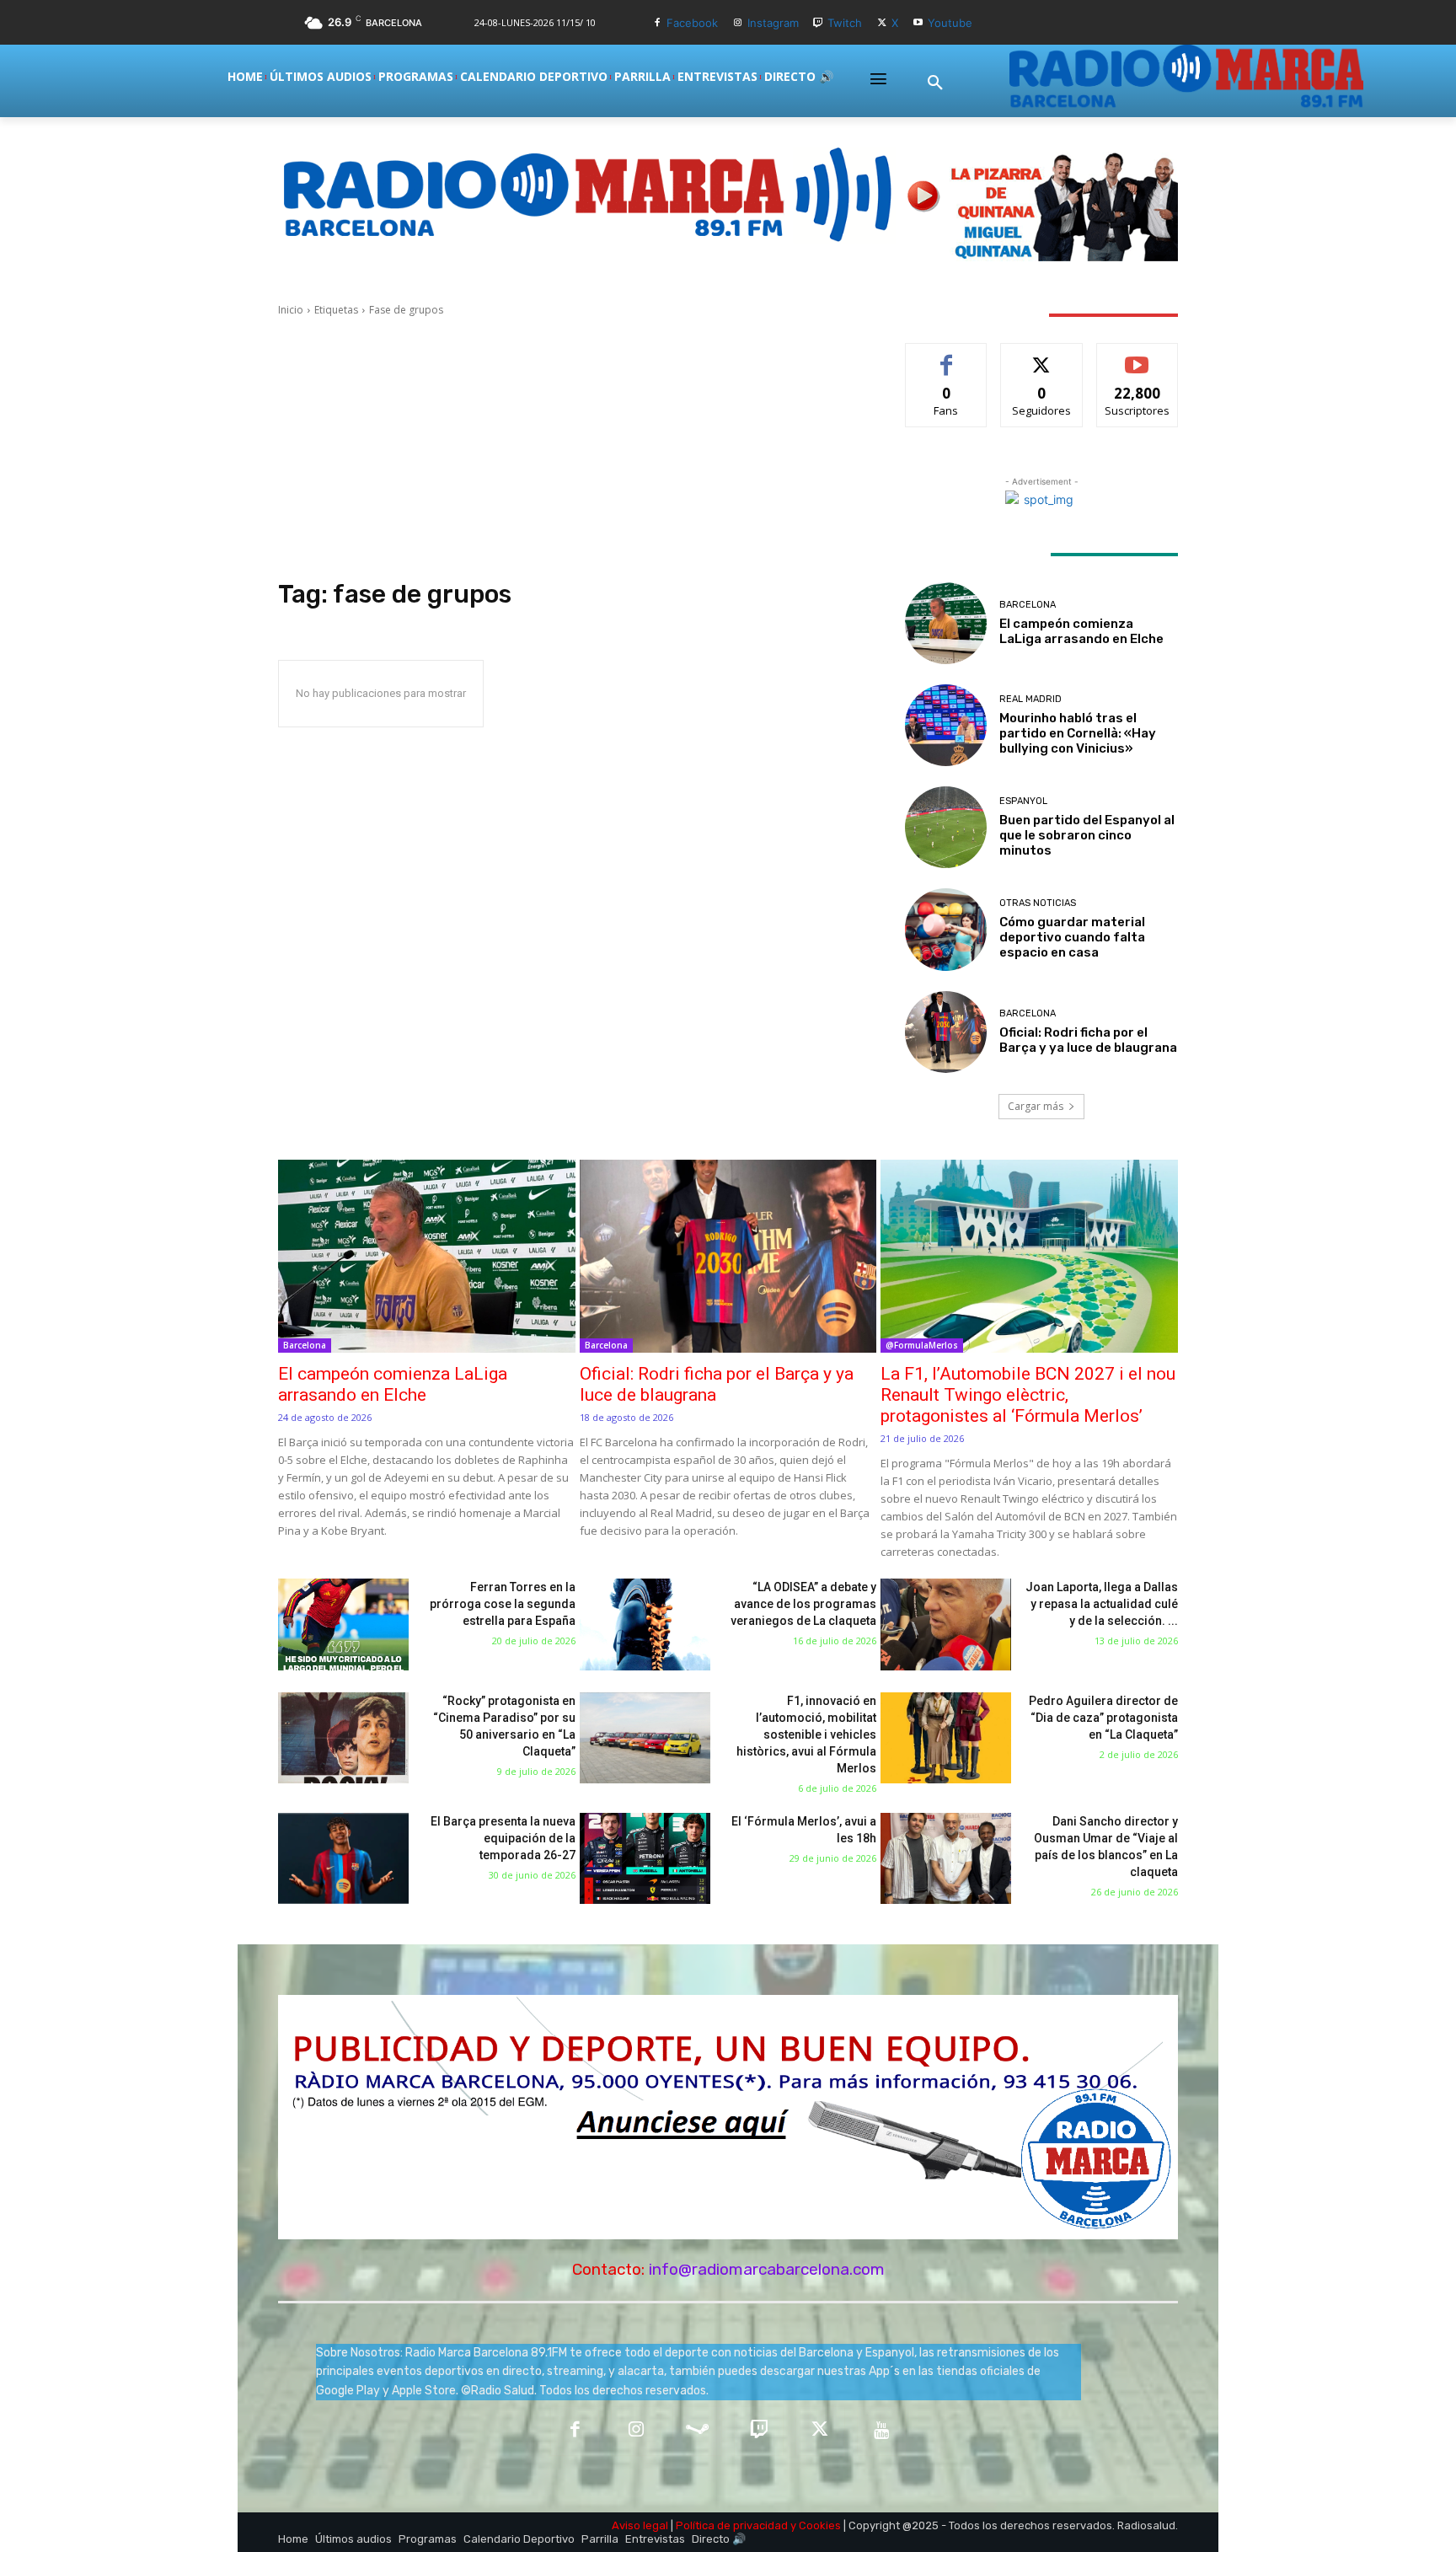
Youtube (950, 23)
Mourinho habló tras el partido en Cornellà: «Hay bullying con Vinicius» (1078, 733)
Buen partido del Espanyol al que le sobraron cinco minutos (1087, 835)
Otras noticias (1038, 903)
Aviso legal (640, 2525)
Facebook (692, 23)
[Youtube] (918, 23)
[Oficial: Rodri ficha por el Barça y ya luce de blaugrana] (946, 1032)
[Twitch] (819, 23)
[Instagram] (738, 23)
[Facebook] (657, 23)
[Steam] (697, 2431)
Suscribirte (1137, 356)
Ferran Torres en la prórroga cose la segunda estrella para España (503, 1604)
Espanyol (1023, 801)
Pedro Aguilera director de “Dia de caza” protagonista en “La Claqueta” (1103, 1718)
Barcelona (1028, 605)
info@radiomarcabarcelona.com (767, 2269)
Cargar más (1036, 1106)
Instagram (773, 23)
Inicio (291, 310)
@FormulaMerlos (922, 1345)
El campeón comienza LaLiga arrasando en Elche (1081, 631)
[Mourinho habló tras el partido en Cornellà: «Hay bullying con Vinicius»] (946, 725)
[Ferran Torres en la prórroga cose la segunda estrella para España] (343, 1624)
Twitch (845, 23)
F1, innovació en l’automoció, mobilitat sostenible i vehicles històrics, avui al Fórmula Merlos (806, 1734)
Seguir (1042, 356)
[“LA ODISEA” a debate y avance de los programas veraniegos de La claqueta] (645, 1624)
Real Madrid (1030, 699)
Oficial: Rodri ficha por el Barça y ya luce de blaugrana (1088, 1040)
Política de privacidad (732, 2525)
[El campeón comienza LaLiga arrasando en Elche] (946, 623)
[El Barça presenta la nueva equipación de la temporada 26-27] (343, 1859)
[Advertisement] (571, 448)
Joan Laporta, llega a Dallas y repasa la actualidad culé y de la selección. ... (1102, 1604)
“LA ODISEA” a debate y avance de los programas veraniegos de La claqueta (803, 1604)
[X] (882, 23)
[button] (935, 83)
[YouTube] (882, 2431)
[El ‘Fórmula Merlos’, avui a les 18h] (645, 1859)
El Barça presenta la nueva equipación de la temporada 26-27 (503, 1838)
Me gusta (947, 356)
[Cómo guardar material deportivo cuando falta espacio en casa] (946, 929)
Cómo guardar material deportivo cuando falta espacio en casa (1072, 937)
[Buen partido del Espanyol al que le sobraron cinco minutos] (946, 827)
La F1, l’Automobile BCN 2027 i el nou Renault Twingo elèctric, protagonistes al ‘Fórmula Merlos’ (1028, 1395)
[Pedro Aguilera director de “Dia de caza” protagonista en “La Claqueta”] (946, 1738)
